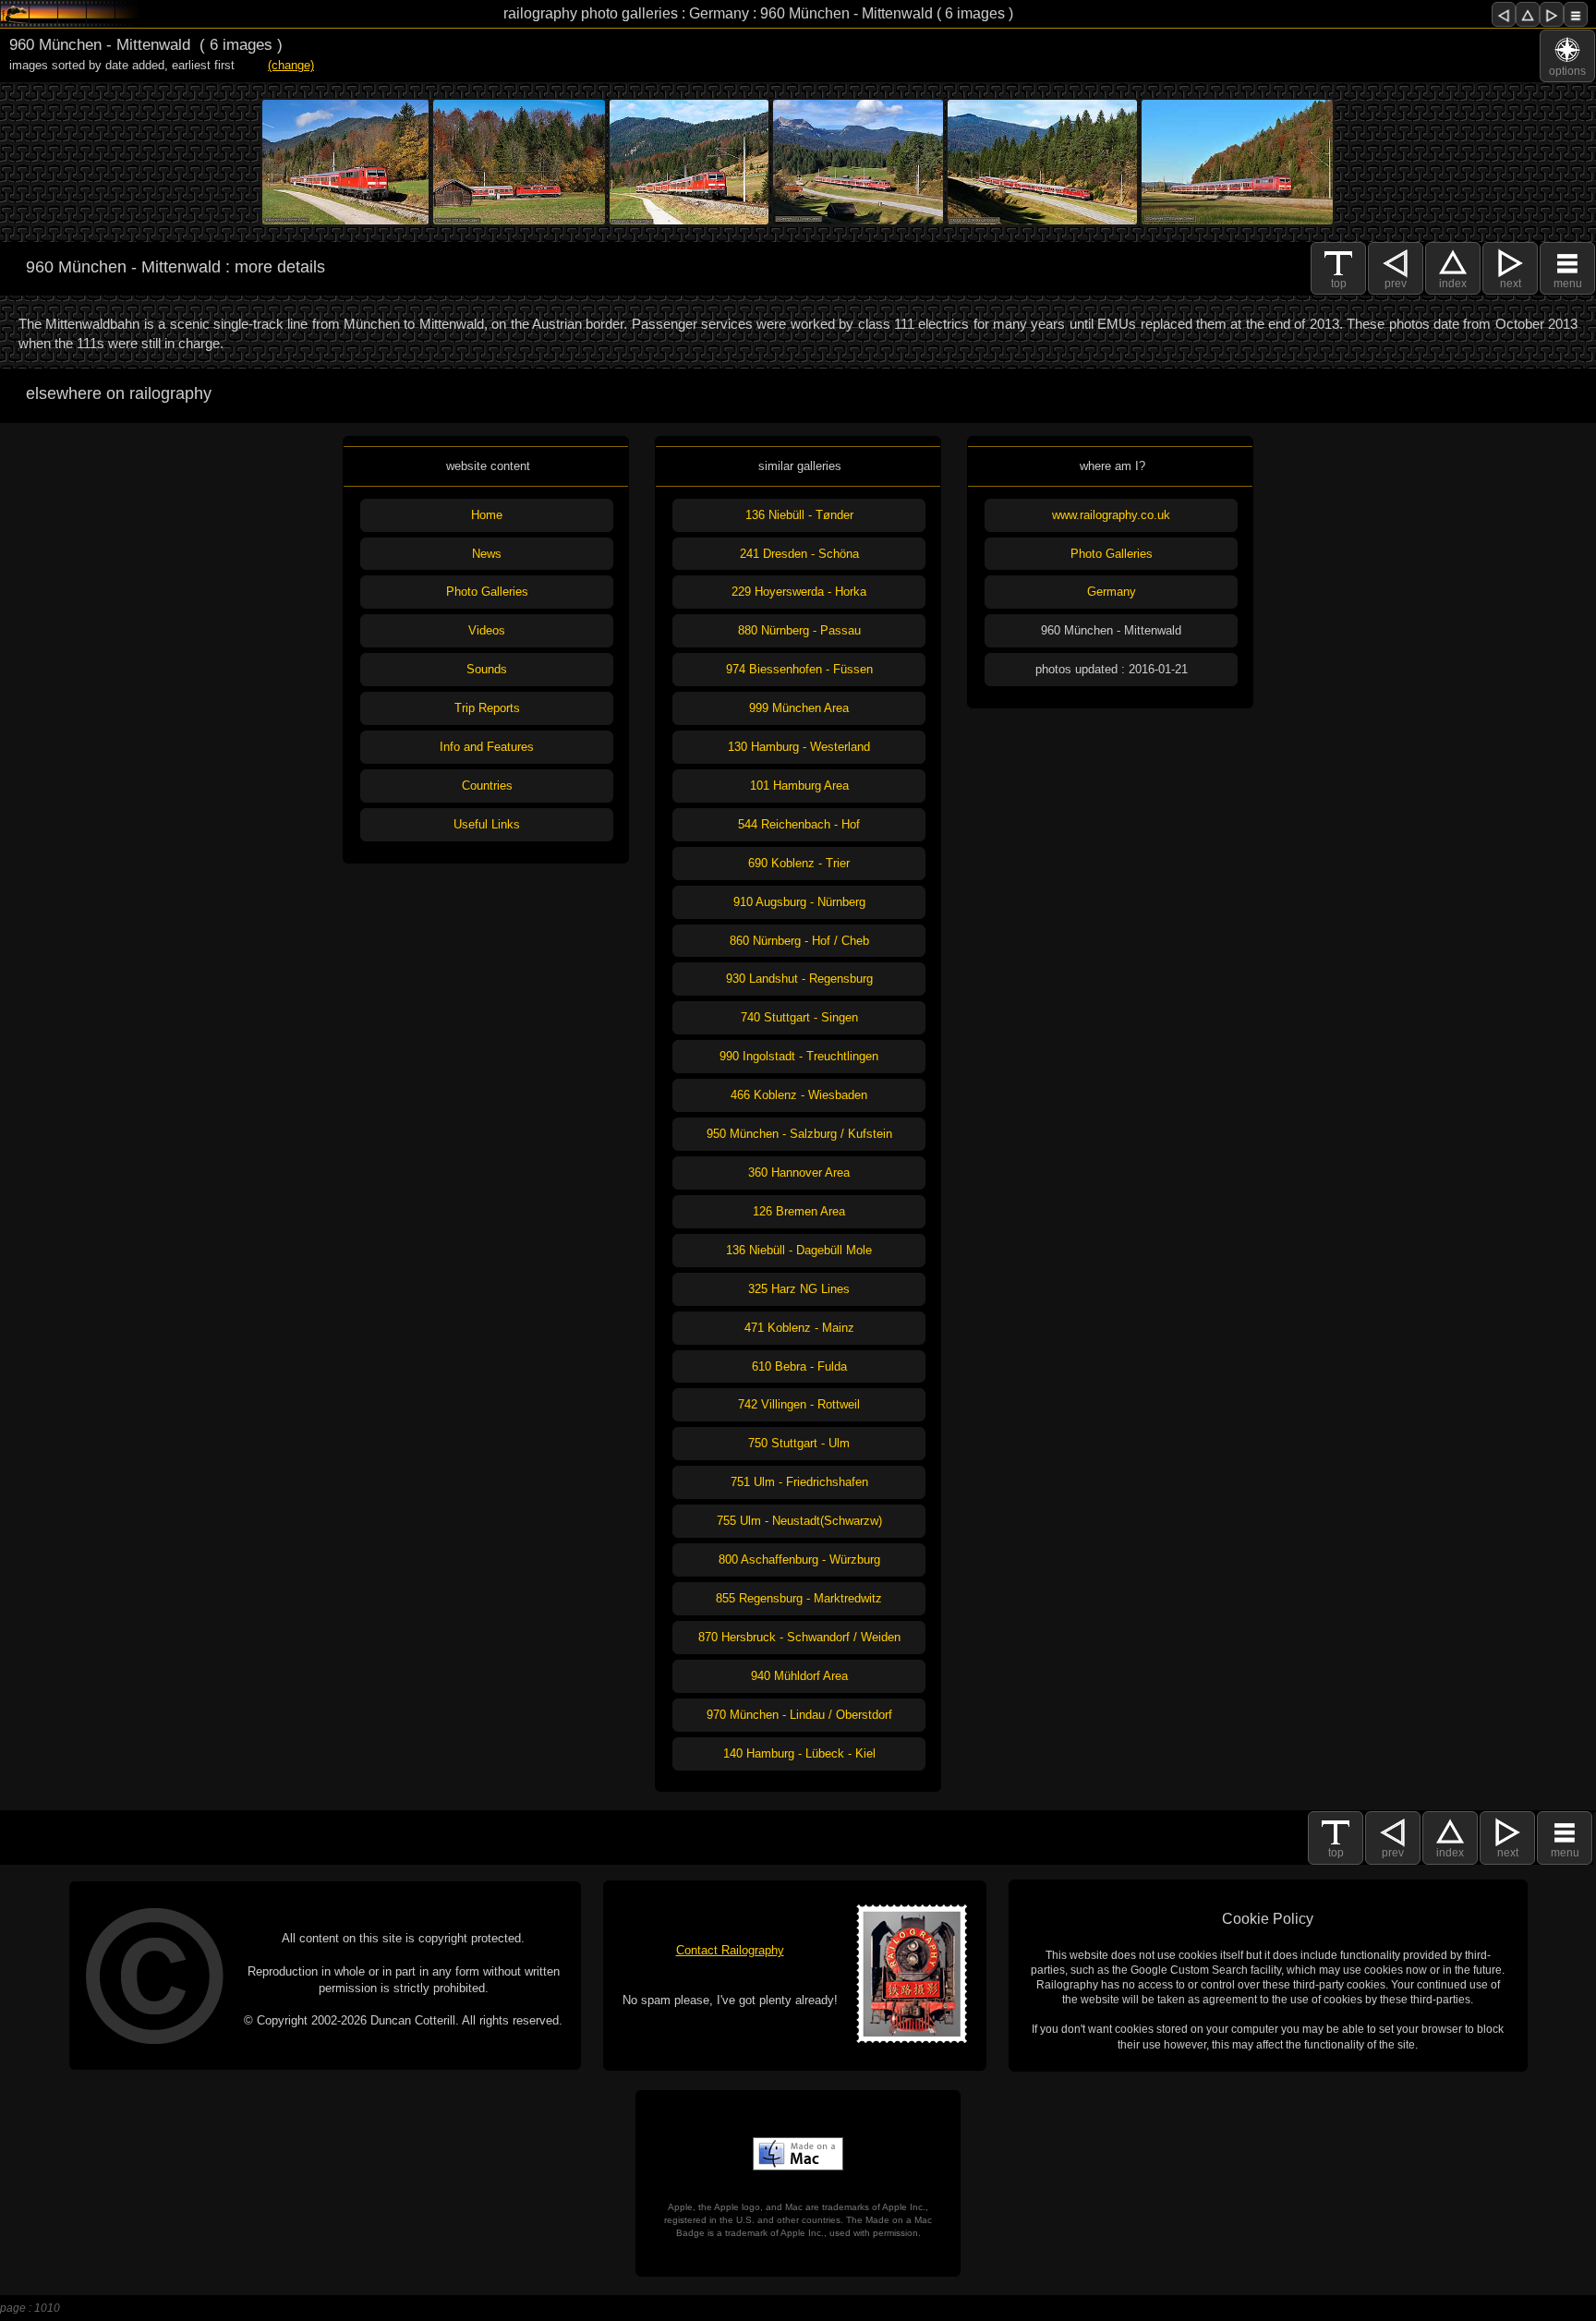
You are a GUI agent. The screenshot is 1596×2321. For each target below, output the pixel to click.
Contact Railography (730, 1950)
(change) (291, 65)
